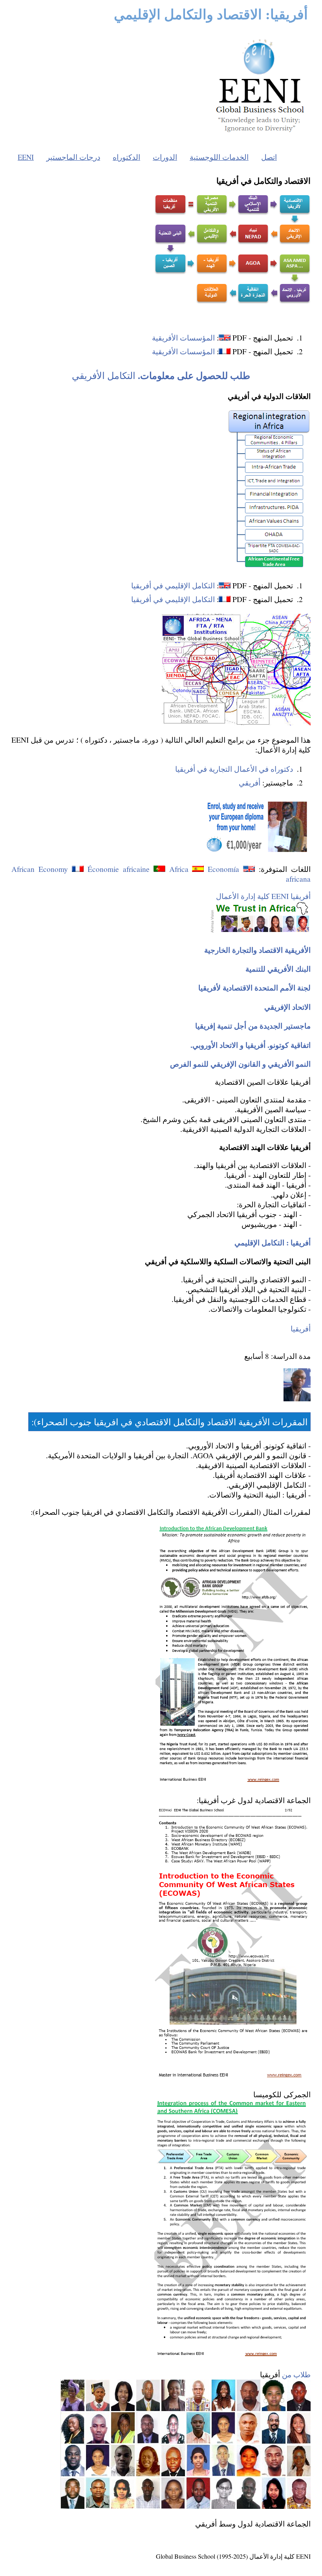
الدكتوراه (126, 157)
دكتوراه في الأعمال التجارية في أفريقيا (234, 769)
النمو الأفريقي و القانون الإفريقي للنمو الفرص (240, 1064)
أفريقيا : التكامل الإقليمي (273, 1242)
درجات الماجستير (73, 157)
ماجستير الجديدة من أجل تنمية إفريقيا (253, 1026)
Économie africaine (119, 869)
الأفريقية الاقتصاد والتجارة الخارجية (257, 950)
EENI (26, 157)
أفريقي (250, 783)
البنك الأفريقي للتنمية (278, 969)
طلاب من (296, 2374)
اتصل (269, 157)
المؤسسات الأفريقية (183, 338)
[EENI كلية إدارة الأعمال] (260, 134)
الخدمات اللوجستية (219, 157)
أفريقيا (301, 1328)
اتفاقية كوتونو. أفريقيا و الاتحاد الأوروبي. (251, 1045)
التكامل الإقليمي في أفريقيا (173, 585)
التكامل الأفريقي (161, 375)
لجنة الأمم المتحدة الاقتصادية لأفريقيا (254, 988)
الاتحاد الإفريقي (287, 1007)
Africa (179, 869)
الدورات (165, 157)
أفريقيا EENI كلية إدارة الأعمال (263, 896)
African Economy (40, 869)
